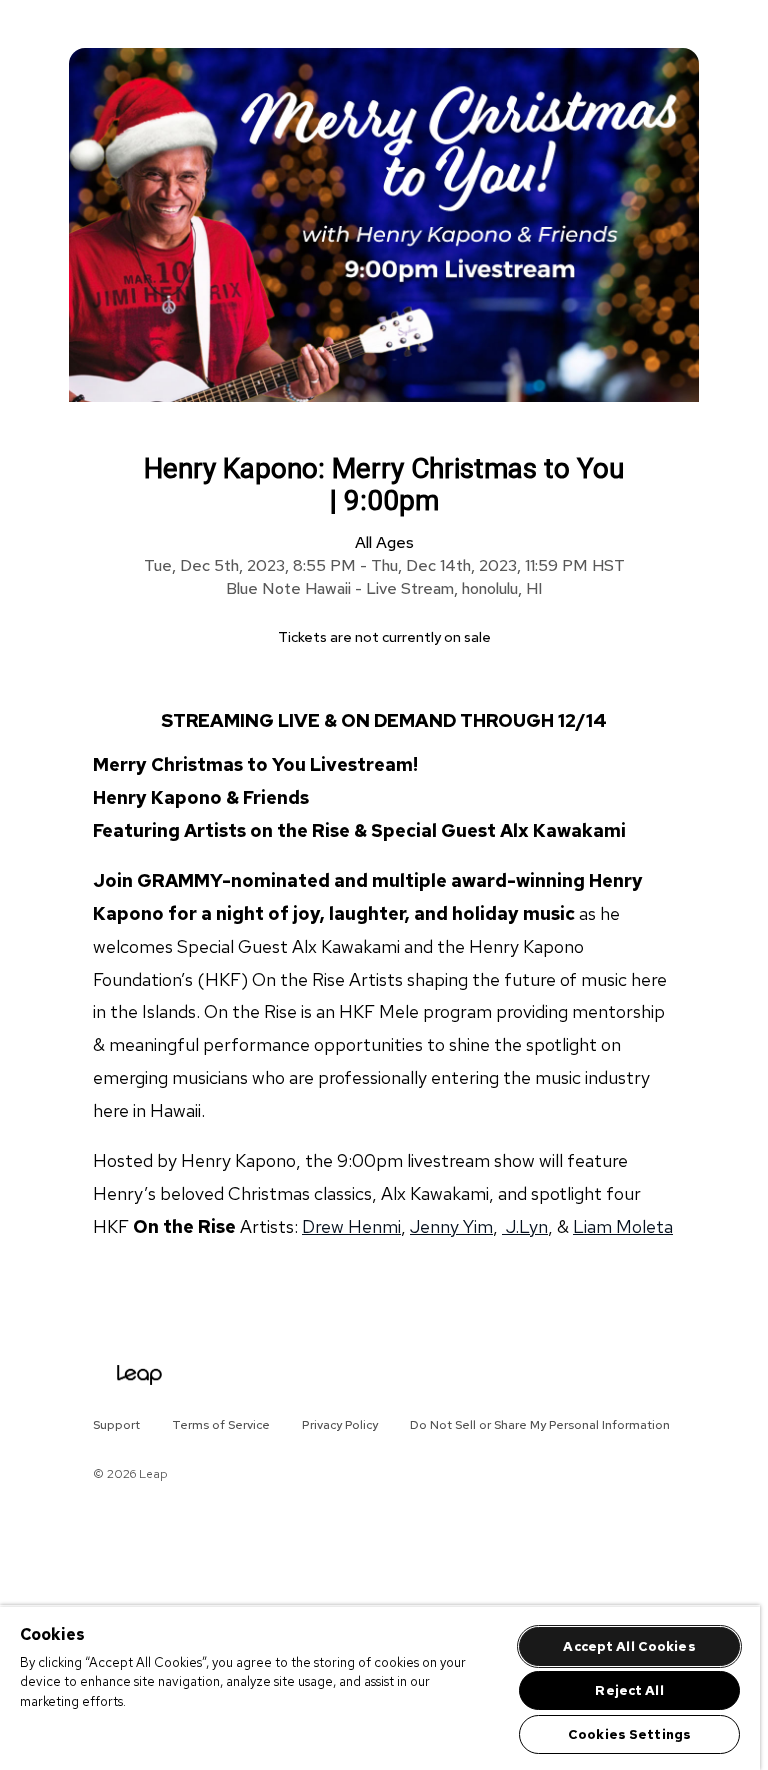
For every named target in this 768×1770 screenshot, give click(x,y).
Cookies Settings (629, 1734)
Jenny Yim (451, 1226)
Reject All (629, 1690)
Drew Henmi (351, 1226)
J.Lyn (525, 1226)
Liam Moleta (623, 1226)
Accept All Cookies (629, 1646)
